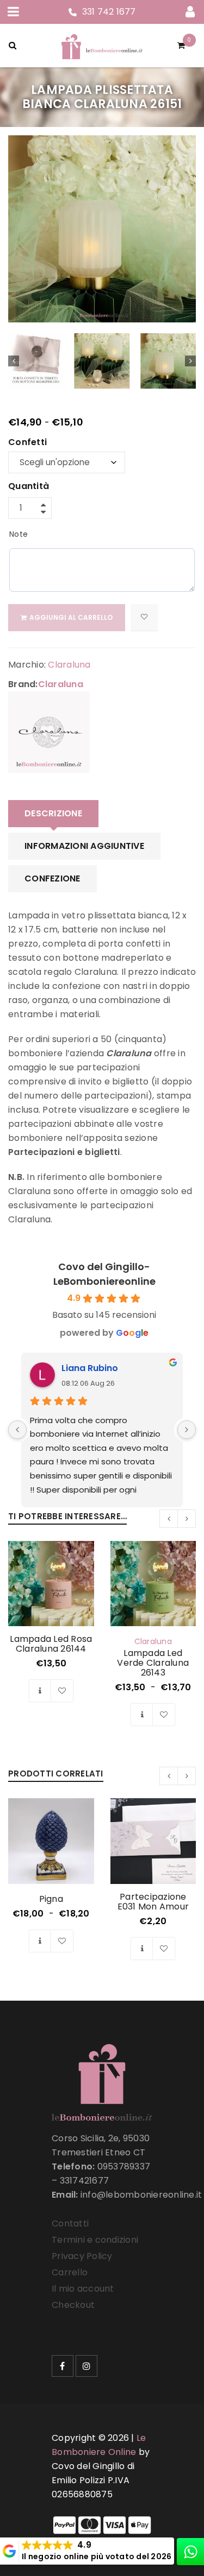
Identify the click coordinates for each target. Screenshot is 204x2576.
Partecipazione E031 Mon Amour (153, 1902)
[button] (40, 1691)
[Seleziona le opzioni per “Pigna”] (40, 1941)
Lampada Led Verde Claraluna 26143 (153, 1663)
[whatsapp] (190, 2552)
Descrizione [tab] (53, 813)
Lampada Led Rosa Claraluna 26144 (51, 1644)
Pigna (51, 1899)
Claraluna (69, 665)
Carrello (70, 2272)
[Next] (187, 1430)
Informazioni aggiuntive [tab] (84, 846)
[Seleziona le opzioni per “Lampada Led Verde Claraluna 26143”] (142, 1715)
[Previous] (17, 1430)
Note (18, 534)
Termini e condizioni (95, 2240)
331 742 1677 (109, 12)
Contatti (70, 2223)
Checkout (73, 2305)
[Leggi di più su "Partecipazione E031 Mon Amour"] (142, 1949)
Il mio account (83, 2289)
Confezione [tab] (52, 878)
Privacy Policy (82, 2256)
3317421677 (85, 2181)
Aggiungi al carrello (71, 617)
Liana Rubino (90, 1368)
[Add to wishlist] (144, 618)
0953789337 (124, 2166)
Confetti (27, 443)
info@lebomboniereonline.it (141, 2195)
